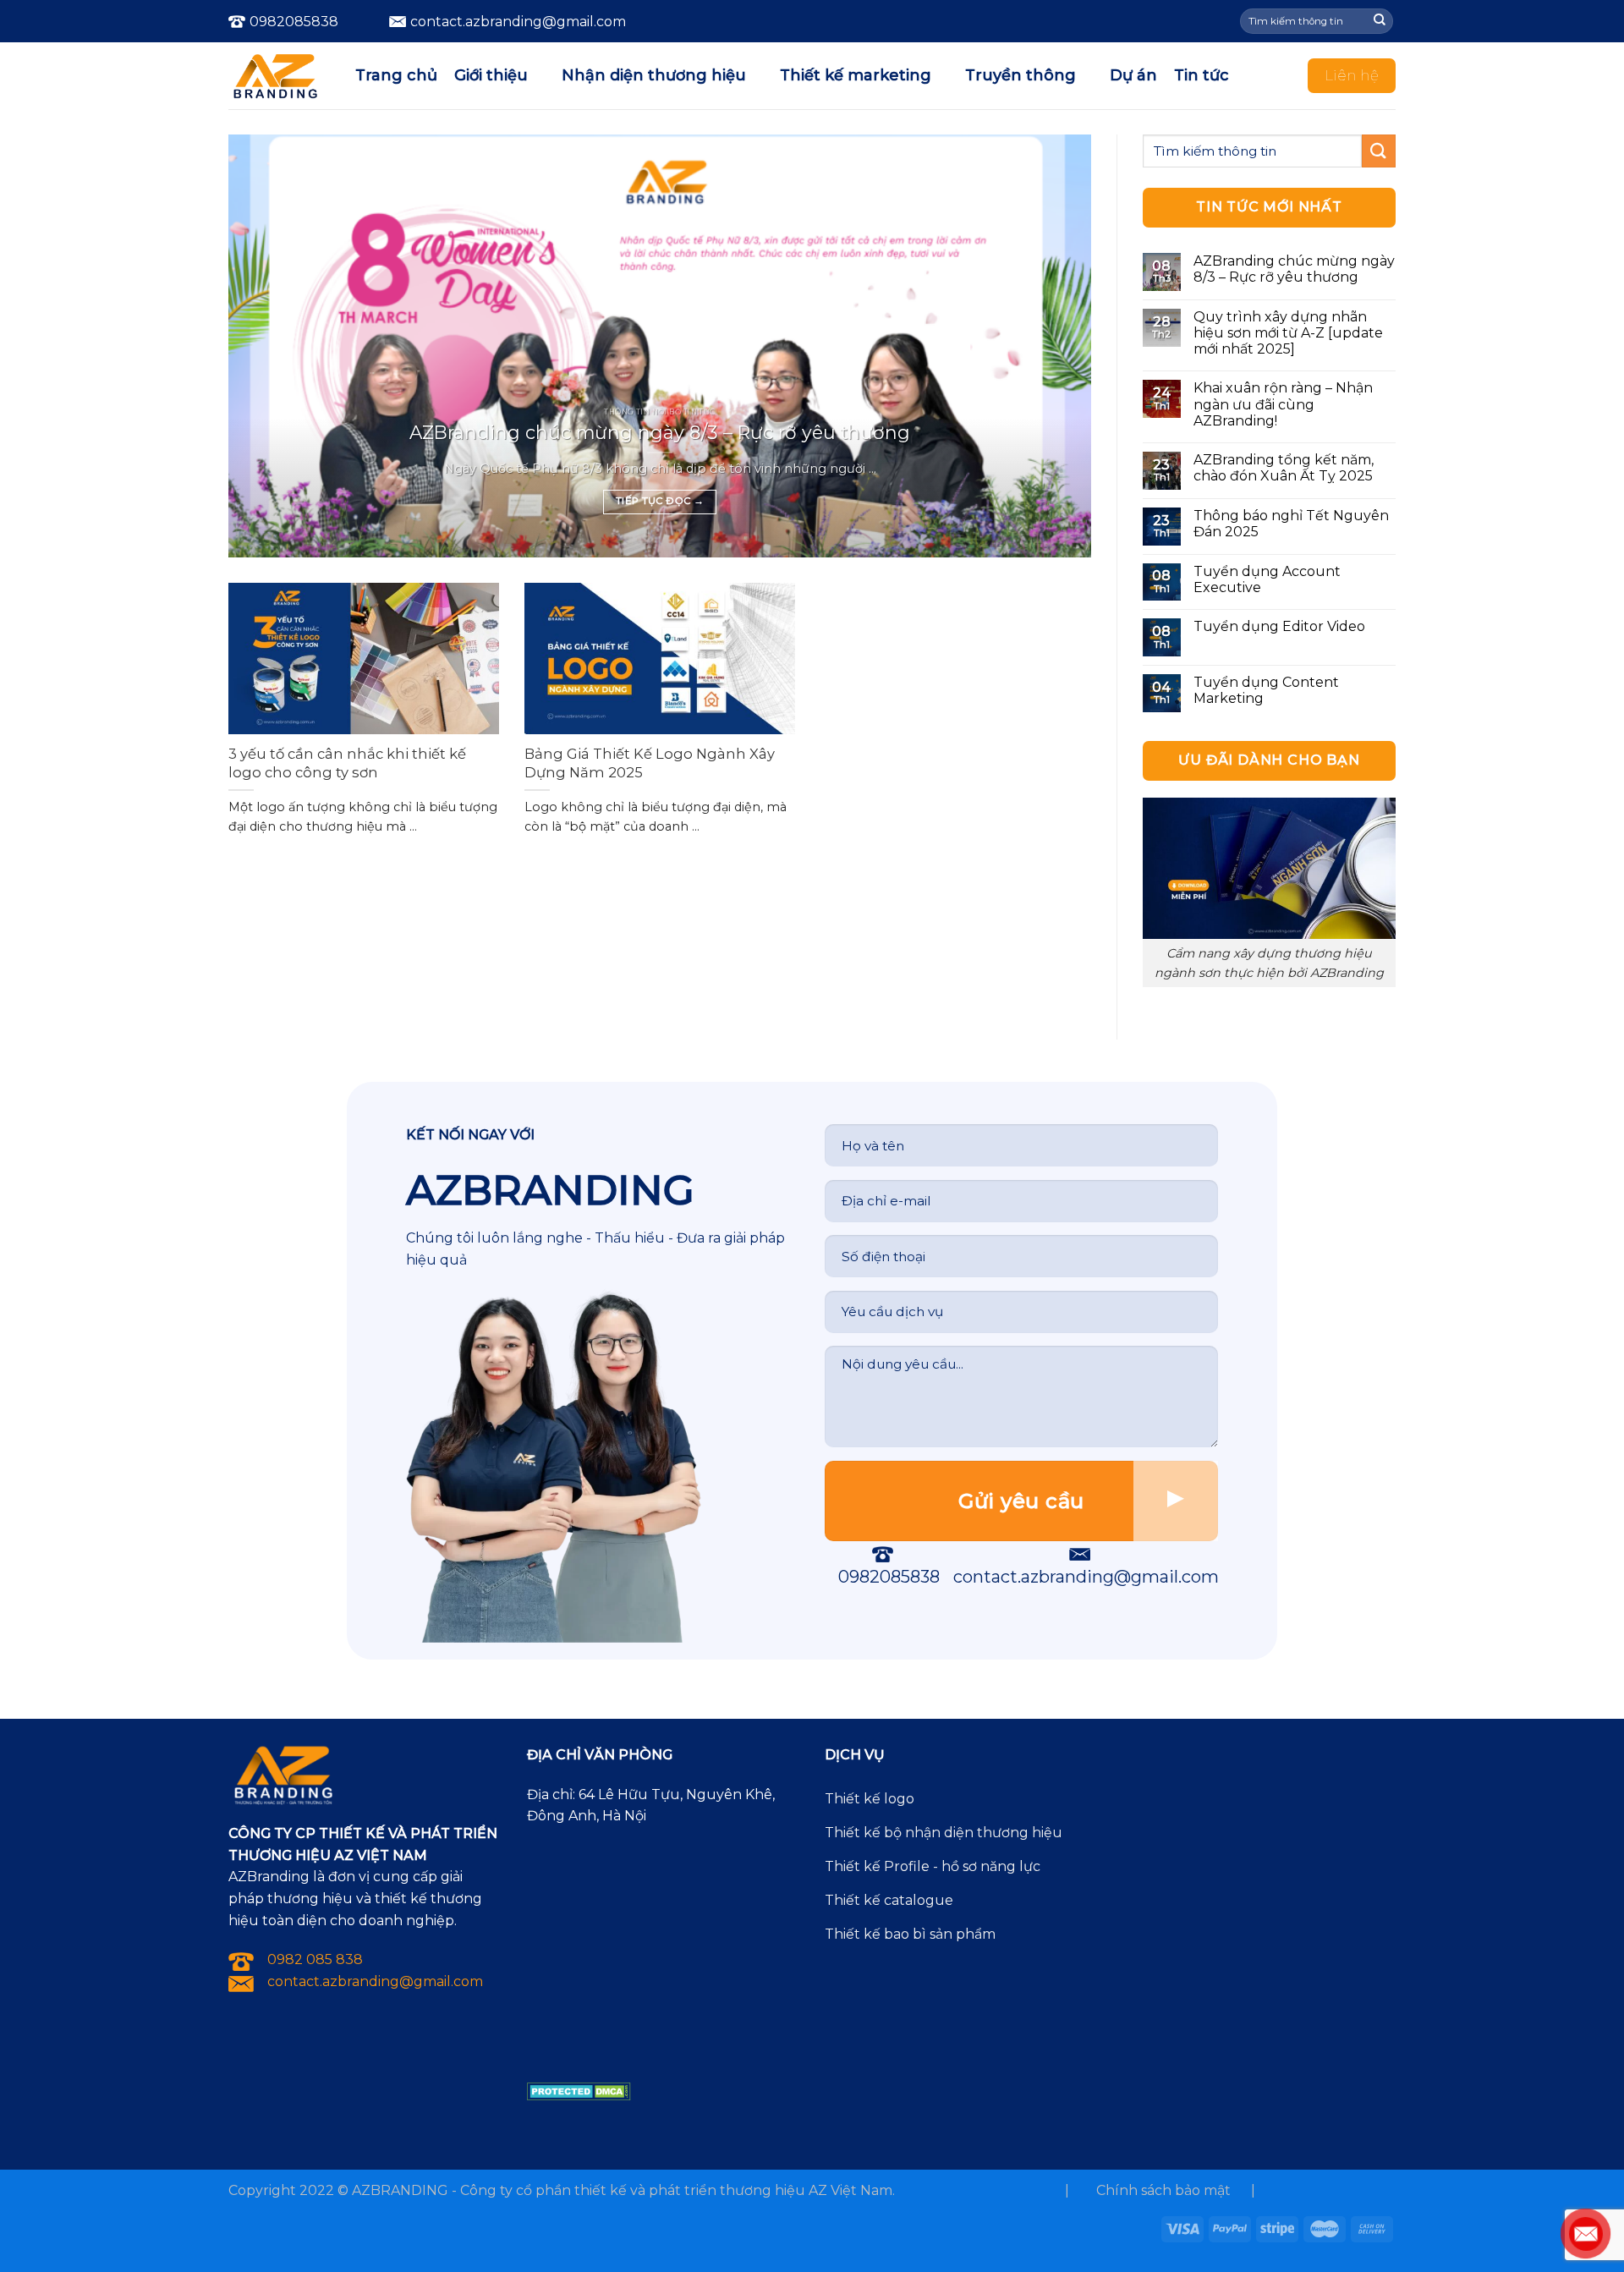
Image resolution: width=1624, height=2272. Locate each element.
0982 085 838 (315, 1959)
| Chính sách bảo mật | (1160, 2190)
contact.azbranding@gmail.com (1086, 1577)
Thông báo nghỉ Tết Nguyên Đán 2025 (1291, 524)
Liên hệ (1352, 75)
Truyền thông (1020, 75)
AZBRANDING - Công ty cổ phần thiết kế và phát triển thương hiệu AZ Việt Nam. (623, 2190)
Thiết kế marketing (856, 75)
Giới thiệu (491, 75)
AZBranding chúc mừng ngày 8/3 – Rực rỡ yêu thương (660, 432)
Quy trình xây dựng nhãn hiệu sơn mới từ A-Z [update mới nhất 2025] (1288, 333)
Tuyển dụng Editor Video (1279, 626)
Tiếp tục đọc (660, 501)
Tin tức (1202, 75)
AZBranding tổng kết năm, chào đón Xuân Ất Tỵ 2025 (1284, 468)
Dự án (1133, 75)
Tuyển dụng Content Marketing (1266, 690)
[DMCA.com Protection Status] (579, 2091)
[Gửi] (1380, 21)
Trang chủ (396, 75)
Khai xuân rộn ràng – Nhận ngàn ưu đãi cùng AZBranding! (1283, 404)
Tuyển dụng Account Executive (1267, 579)
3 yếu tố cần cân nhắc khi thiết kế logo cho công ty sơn (347, 763)
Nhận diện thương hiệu (654, 75)
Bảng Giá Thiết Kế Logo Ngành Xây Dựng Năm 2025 (650, 763)
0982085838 (294, 22)
